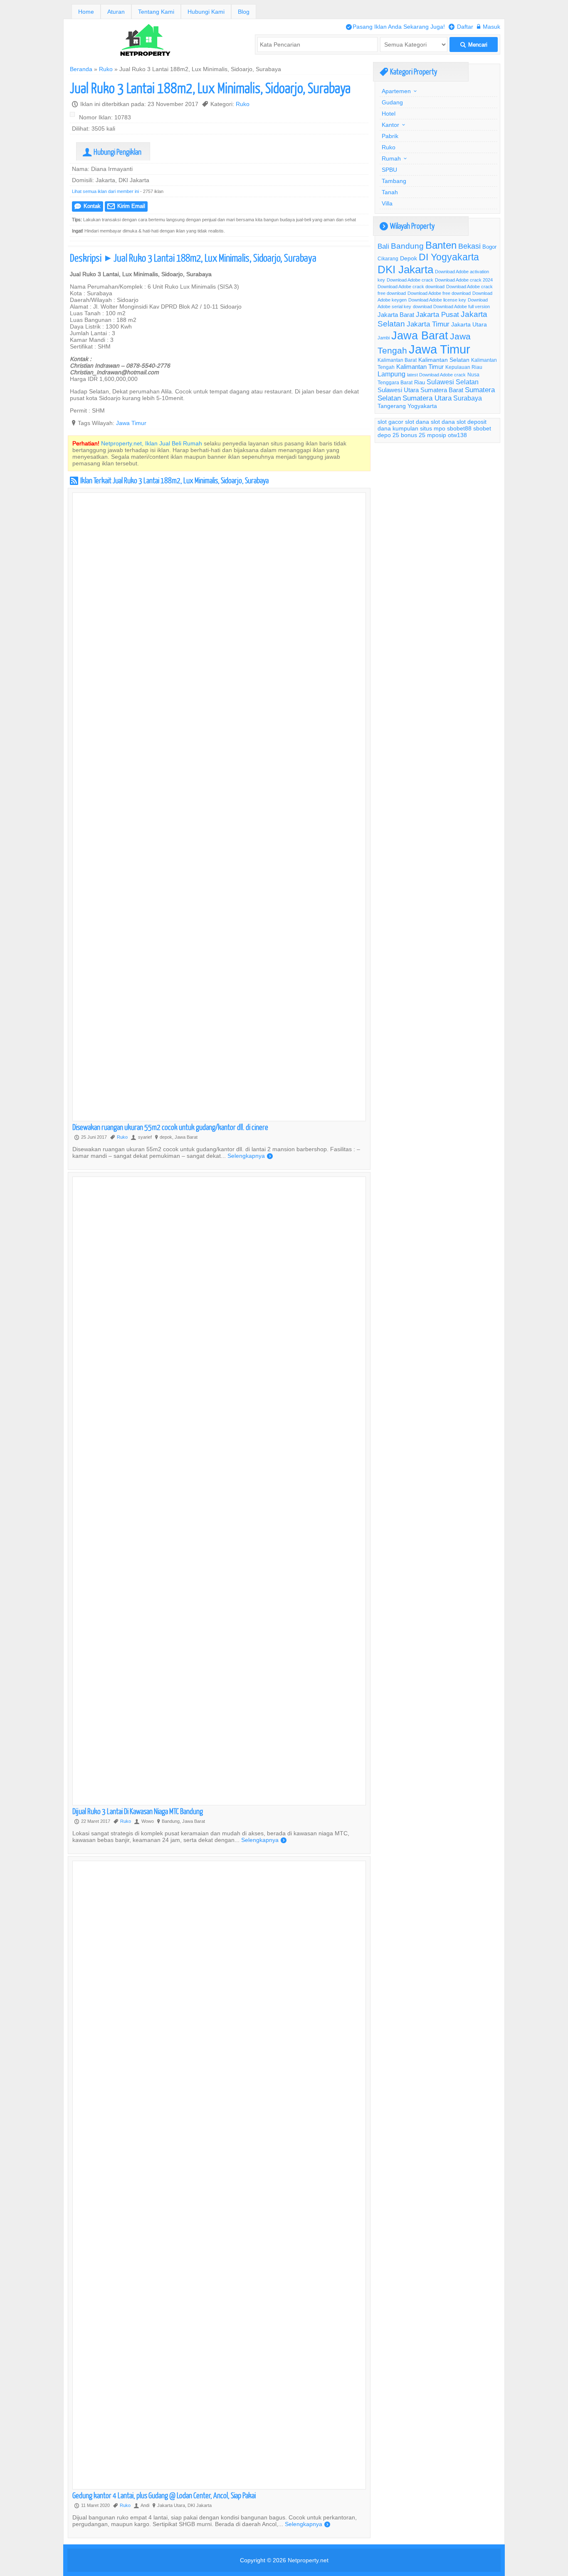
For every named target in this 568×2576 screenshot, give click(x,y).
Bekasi (469, 246)
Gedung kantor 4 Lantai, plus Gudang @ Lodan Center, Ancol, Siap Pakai (164, 2495)
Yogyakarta (422, 406)
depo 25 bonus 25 (401, 435)
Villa (387, 203)
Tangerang (392, 406)
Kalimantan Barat (397, 360)
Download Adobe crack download (411, 287)
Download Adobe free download (439, 293)
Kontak (88, 206)
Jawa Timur (131, 423)
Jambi (384, 338)
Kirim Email (126, 206)
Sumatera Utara (427, 398)
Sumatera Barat (442, 390)
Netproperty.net (308, 2560)
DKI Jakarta (405, 269)
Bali (383, 246)
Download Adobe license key (437, 300)
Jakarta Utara (469, 324)
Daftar (461, 27)
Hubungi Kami (206, 12)
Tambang (394, 181)
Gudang (392, 102)
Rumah (391, 158)
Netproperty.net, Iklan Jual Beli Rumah (152, 443)
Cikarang (388, 258)
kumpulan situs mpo (419, 428)
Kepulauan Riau (464, 367)
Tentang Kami (156, 12)
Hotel (389, 114)
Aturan (116, 12)
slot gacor (390, 422)
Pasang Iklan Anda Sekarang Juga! (395, 27)
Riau (420, 382)
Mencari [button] (474, 45)
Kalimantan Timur (420, 367)
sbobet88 (459, 428)
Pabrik (390, 136)
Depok (409, 258)
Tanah (390, 192)
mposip (437, 435)
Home (86, 12)
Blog (244, 12)
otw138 (457, 435)
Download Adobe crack (410, 280)
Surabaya (468, 398)
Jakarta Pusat (437, 315)
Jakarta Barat (396, 315)
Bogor (489, 247)
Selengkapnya (250, 1156)
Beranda (81, 69)
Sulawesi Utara (398, 390)
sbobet (482, 428)
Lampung (391, 374)
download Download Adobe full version (451, 307)
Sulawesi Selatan (453, 382)
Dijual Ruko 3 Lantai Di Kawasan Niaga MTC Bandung (138, 1811)
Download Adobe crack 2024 (464, 280)
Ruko (106, 69)
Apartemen (396, 91)
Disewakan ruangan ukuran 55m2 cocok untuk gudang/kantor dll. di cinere (170, 1127)
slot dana (417, 422)
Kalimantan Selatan (444, 360)
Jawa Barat (420, 335)
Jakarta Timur (428, 324)
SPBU (389, 170)
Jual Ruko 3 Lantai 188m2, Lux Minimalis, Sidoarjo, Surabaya (210, 88)
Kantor (390, 125)
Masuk (489, 27)
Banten (441, 246)
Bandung (407, 246)
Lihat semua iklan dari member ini (105, 191)
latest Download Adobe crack (436, 375)
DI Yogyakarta (449, 257)
